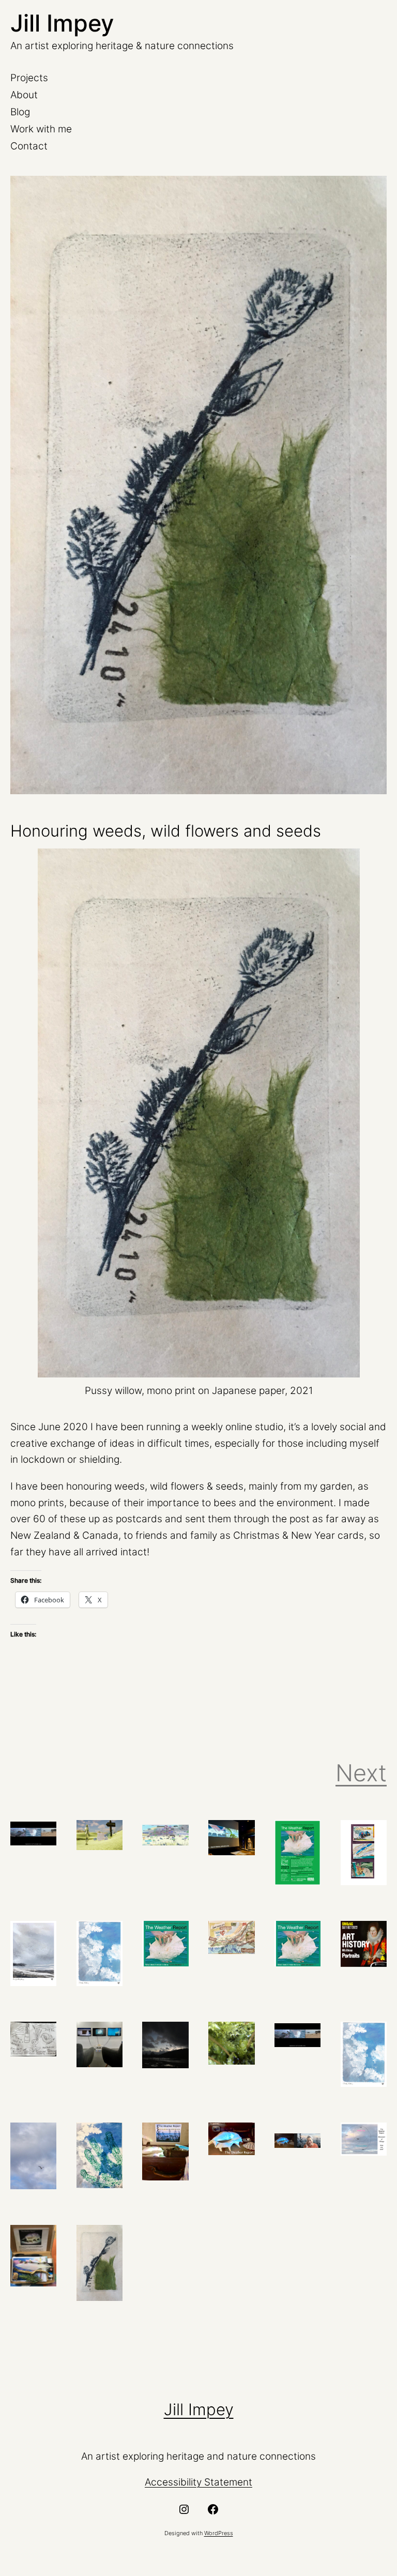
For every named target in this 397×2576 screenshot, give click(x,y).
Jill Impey (62, 23)
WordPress (219, 2533)
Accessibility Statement (198, 2482)
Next (361, 1773)
